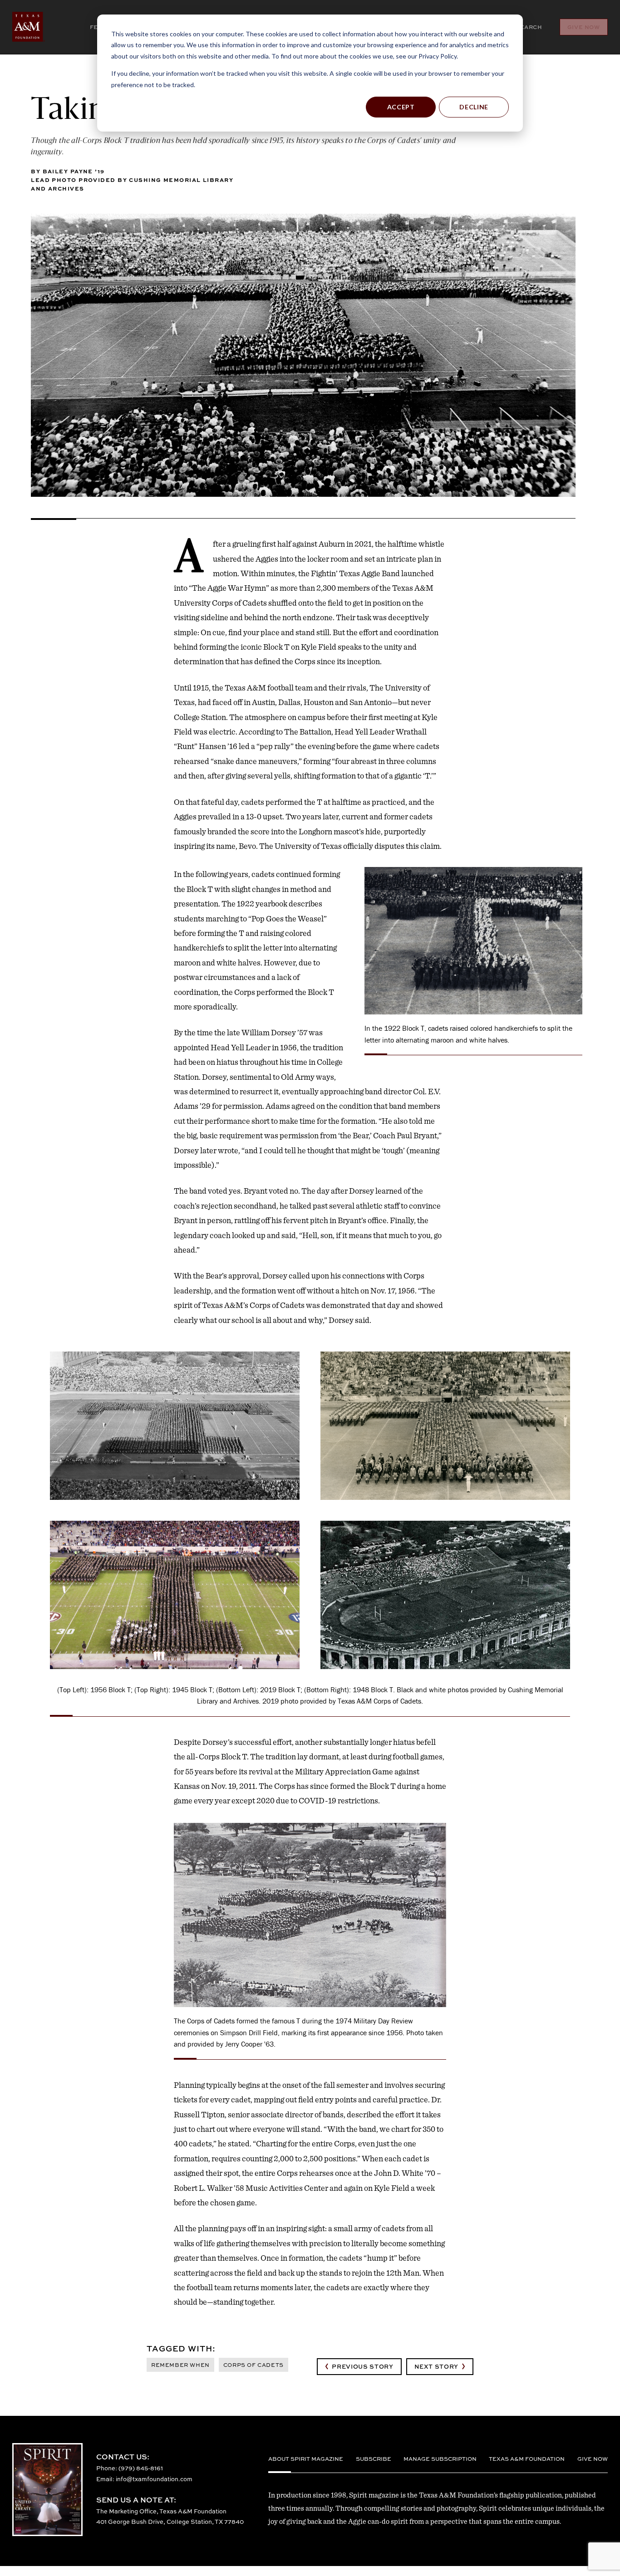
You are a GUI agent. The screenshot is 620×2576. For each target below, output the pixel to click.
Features (77, 27)
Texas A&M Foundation (527, 2459)
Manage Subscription (440, 2459)
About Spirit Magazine (306, 2459)
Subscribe (374, 2459)
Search (529, 27)
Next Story (437, 2366)
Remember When (180, 2365)
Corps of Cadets (253, 2365)
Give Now (584, 27)
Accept (401, 107)
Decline (474, 107)
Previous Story (362, 2366)
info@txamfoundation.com (154, 2479)
